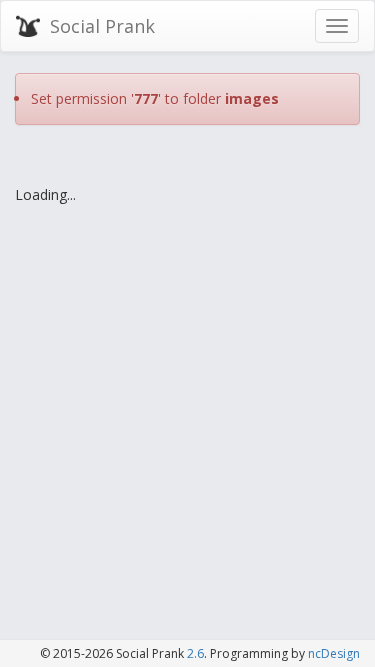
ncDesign (334, 653)
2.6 (195, 653)
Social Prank (102, 26)
